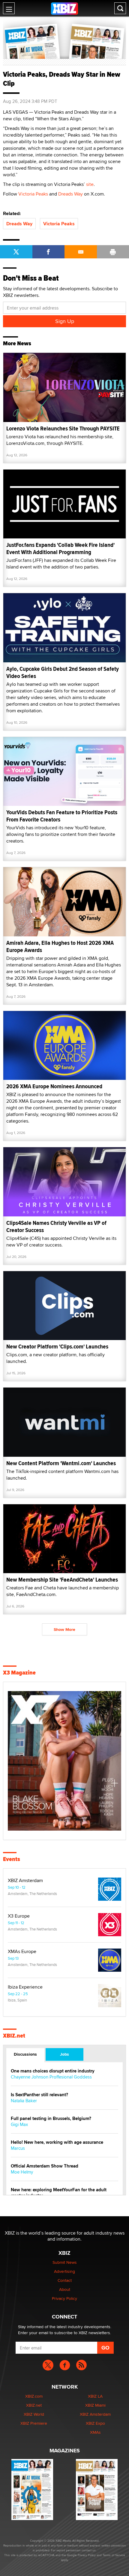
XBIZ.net (14, 2036)
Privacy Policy (64, 2298)
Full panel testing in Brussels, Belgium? (51, 2119)
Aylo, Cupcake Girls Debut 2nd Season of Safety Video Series (63, 672)
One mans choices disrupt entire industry (53, 2071)
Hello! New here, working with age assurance (57, 2142)
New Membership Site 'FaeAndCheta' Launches (62, 1580)
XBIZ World (34, 2414)
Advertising (64, 2271)
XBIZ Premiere (34, 2423)
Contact (65, 2280)
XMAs (95, 2432)
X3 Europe (19, 1916)
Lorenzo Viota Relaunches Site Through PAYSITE (63, 428)
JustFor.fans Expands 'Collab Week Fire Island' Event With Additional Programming (60, 548)
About (65, 2289)
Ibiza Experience (25, 1987)
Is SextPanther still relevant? (39, 2095)
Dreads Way (70, 194)
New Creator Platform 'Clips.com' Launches (57, 1347)
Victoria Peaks (33, 194)
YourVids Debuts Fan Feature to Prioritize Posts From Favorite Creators (62, 816)
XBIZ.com (34, 2396)
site (90, 184)
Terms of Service (114, 2555)
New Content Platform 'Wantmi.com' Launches (61, 1463)
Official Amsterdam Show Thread (45, 2166)
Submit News (65, 2262)
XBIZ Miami (95, 2405)
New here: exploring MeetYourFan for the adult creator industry (59, 2193)
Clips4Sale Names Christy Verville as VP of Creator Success (56, 1226)
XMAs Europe (22, 1952)
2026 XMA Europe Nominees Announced (54, 1086)
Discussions (25, 2054)
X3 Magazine (19, 1673)
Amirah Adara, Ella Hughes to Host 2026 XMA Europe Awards (60, 946)
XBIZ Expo (95, 2423)
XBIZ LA (95, 2396)
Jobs (64, 2054)
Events (12, 1859)
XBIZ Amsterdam (25, 1881)
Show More (64, 1629)
